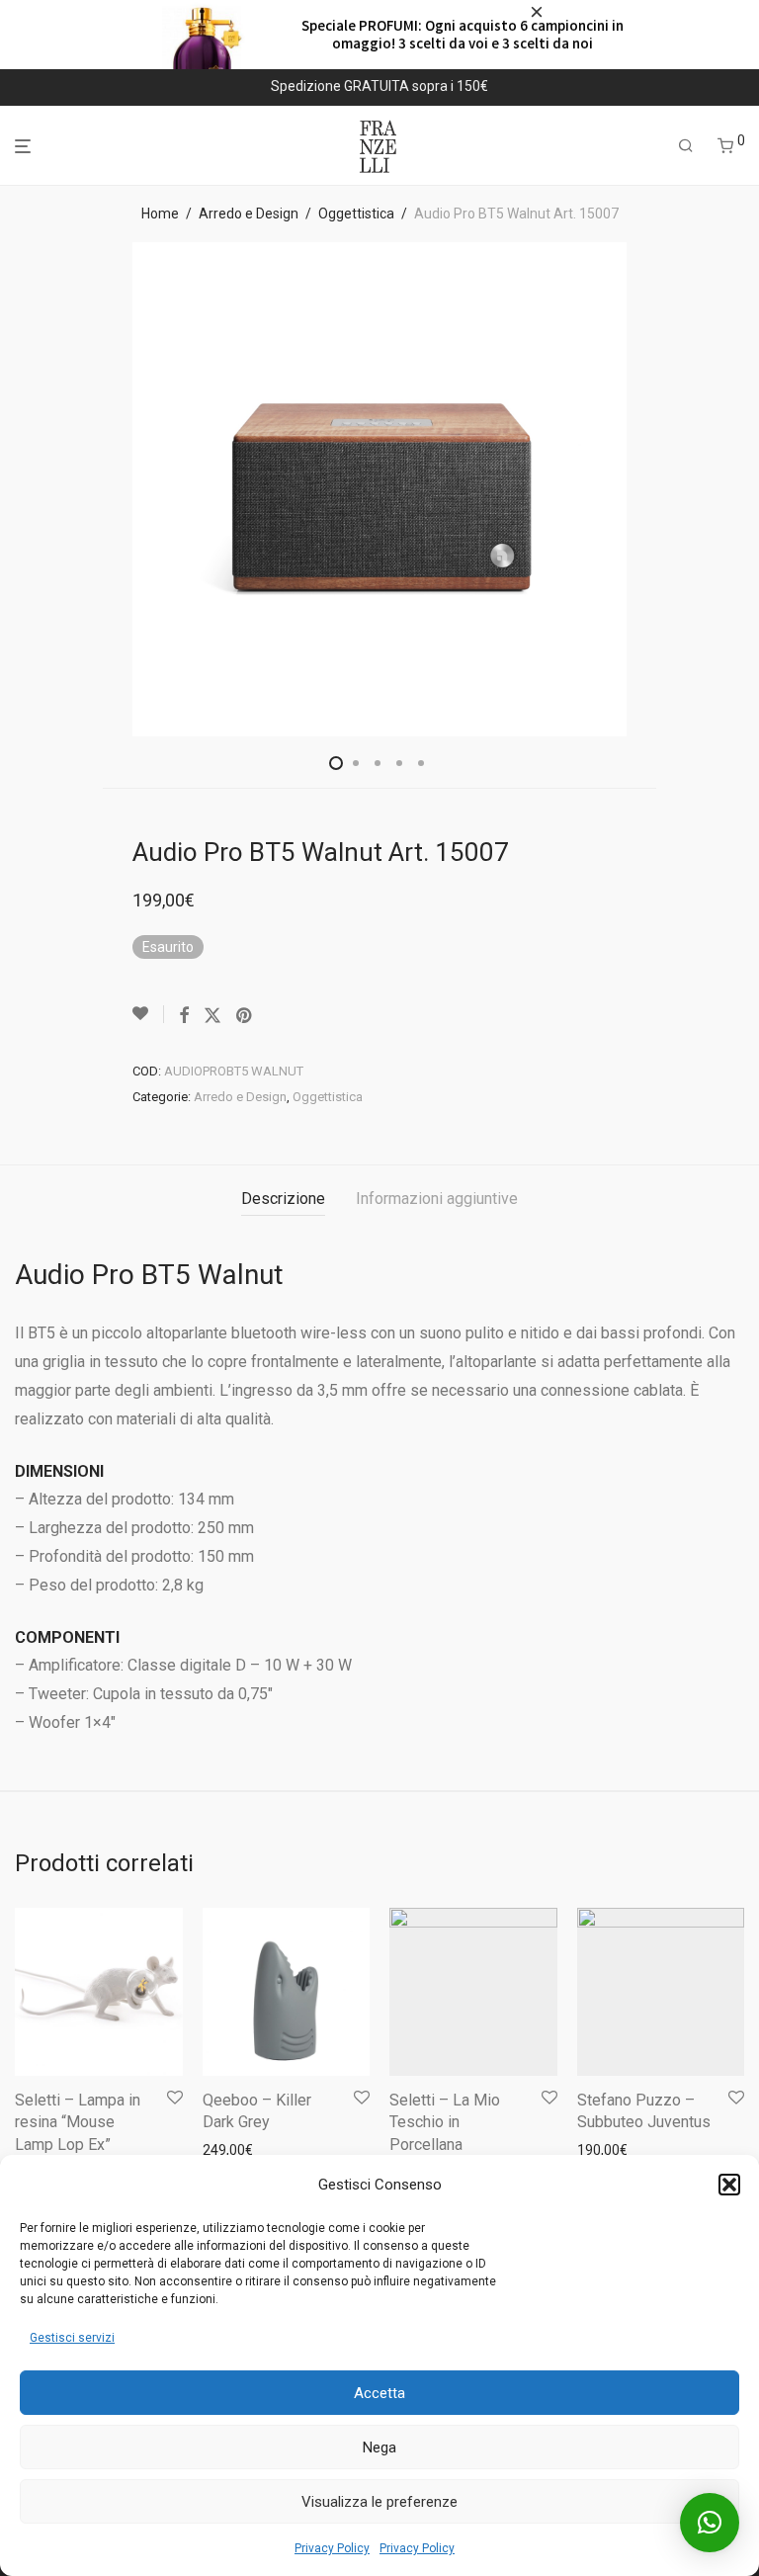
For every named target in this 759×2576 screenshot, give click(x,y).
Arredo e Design (249, 214)
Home (160, 214)
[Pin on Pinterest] (245, 1016)
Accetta (379, 2393)
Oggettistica (356, 214)
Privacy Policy (332, 2548)
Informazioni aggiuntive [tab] (437, 1199)
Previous (19, 489)
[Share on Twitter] (212, 1016)
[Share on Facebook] (184, 1016)
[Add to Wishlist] (148, 1014)
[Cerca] (686, 146)
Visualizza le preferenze (379, 2502)
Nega (379, 2447)
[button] (729, 2185)
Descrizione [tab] (283, 1199)
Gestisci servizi (72, 2338)
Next (740, 489)
